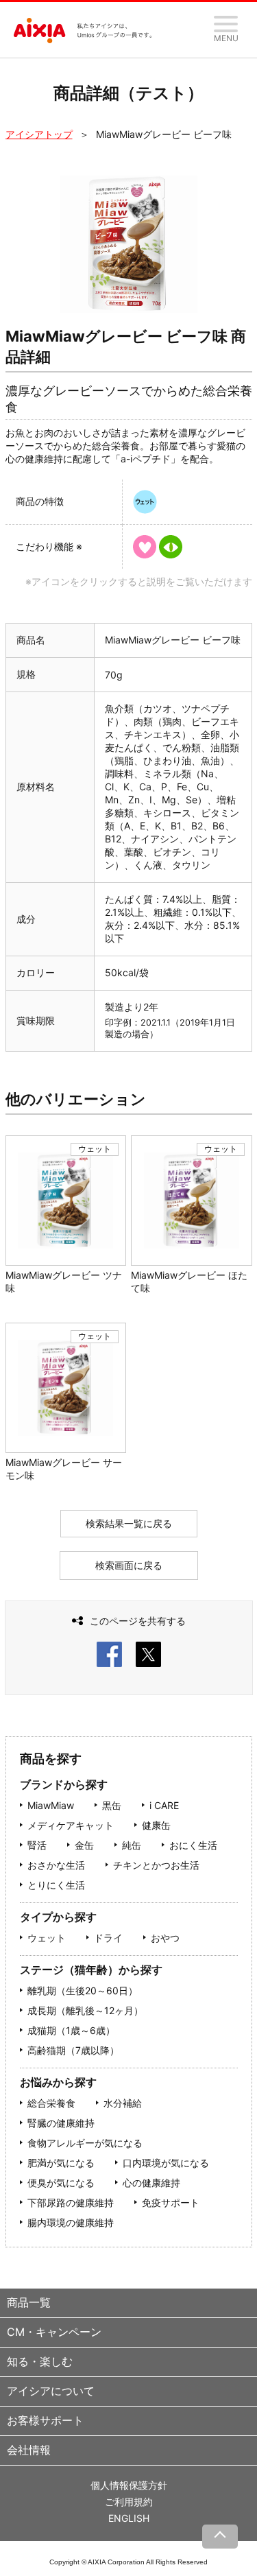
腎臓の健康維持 (61, 2123)
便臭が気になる (61, 2183)
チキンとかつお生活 (156, 1865)
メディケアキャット (71, 1825)
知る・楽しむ (40, 2361)
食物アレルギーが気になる (85, 2143)
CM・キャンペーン (54, 2332)
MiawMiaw (51, 1805)
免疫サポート (171, 2202)
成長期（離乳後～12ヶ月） (85, 2010)
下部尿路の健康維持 (71, 2202)
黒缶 (112, 1805)
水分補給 (123, 2103)
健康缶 (156, 1825)
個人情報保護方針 (129, 2485)
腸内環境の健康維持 (71, 2222)
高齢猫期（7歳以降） (73, 2050)
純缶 (132, 1845)
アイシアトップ (39, 134)
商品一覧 (29, 2302)
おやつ (165, 1938)
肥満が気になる (61, 2163)
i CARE (164, 1805)
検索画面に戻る (129, 1565)
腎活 (37, 1845)
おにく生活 (193, 1845)
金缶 (84, 1845)
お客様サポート (45, 2420)
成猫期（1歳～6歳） (71, 2030)
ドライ (108, 1938)
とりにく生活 (56, 1885)
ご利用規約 (129, 2502)
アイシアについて (51, 2391)
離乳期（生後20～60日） (83, 1990)
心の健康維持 (151, 2183)
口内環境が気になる (166, 2163)
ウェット (47, 1938)
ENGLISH (129, 2518)
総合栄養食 (51, 2103)
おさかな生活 (56, 1865)
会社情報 (29, 2450)
